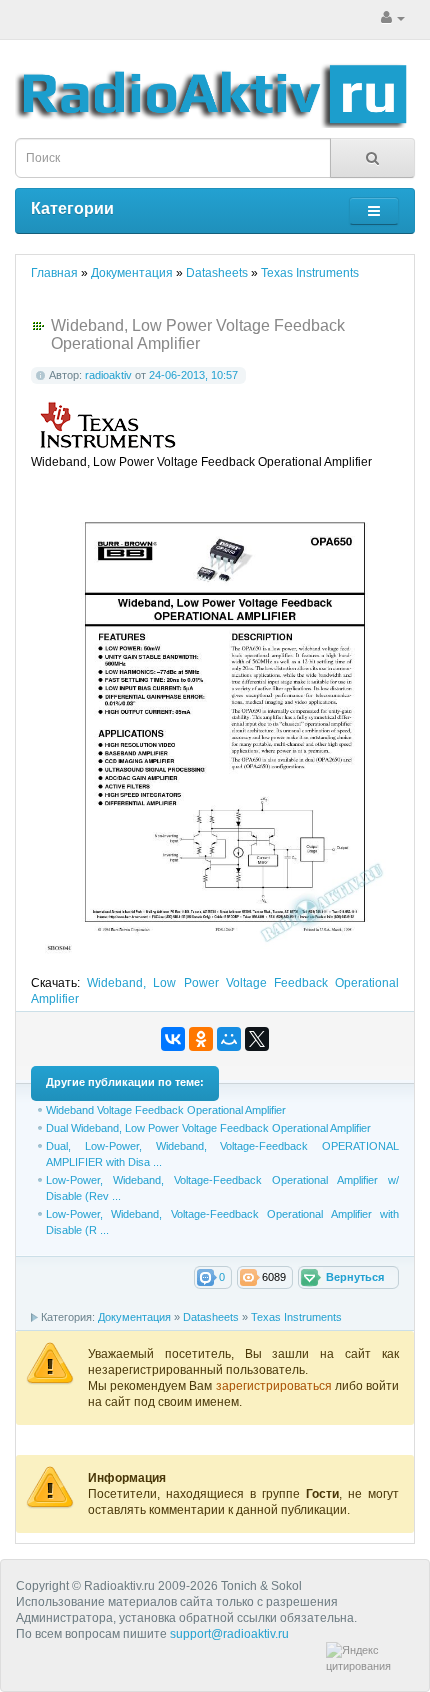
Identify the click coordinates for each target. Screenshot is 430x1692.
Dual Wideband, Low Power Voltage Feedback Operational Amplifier (208, 1128)
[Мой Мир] (229, 1039)
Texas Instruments (296, 1317)
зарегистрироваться (275, 1386)
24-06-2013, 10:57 (193, 375)
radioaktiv (108, 375)
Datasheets (211, 1317)
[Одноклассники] (201, 1039)
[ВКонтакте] (173, 1039)
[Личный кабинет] (393, 18)
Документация (134, 1317)
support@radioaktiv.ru (229, 1634)
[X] (257, 1039)
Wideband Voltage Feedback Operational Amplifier (166, 1110)
